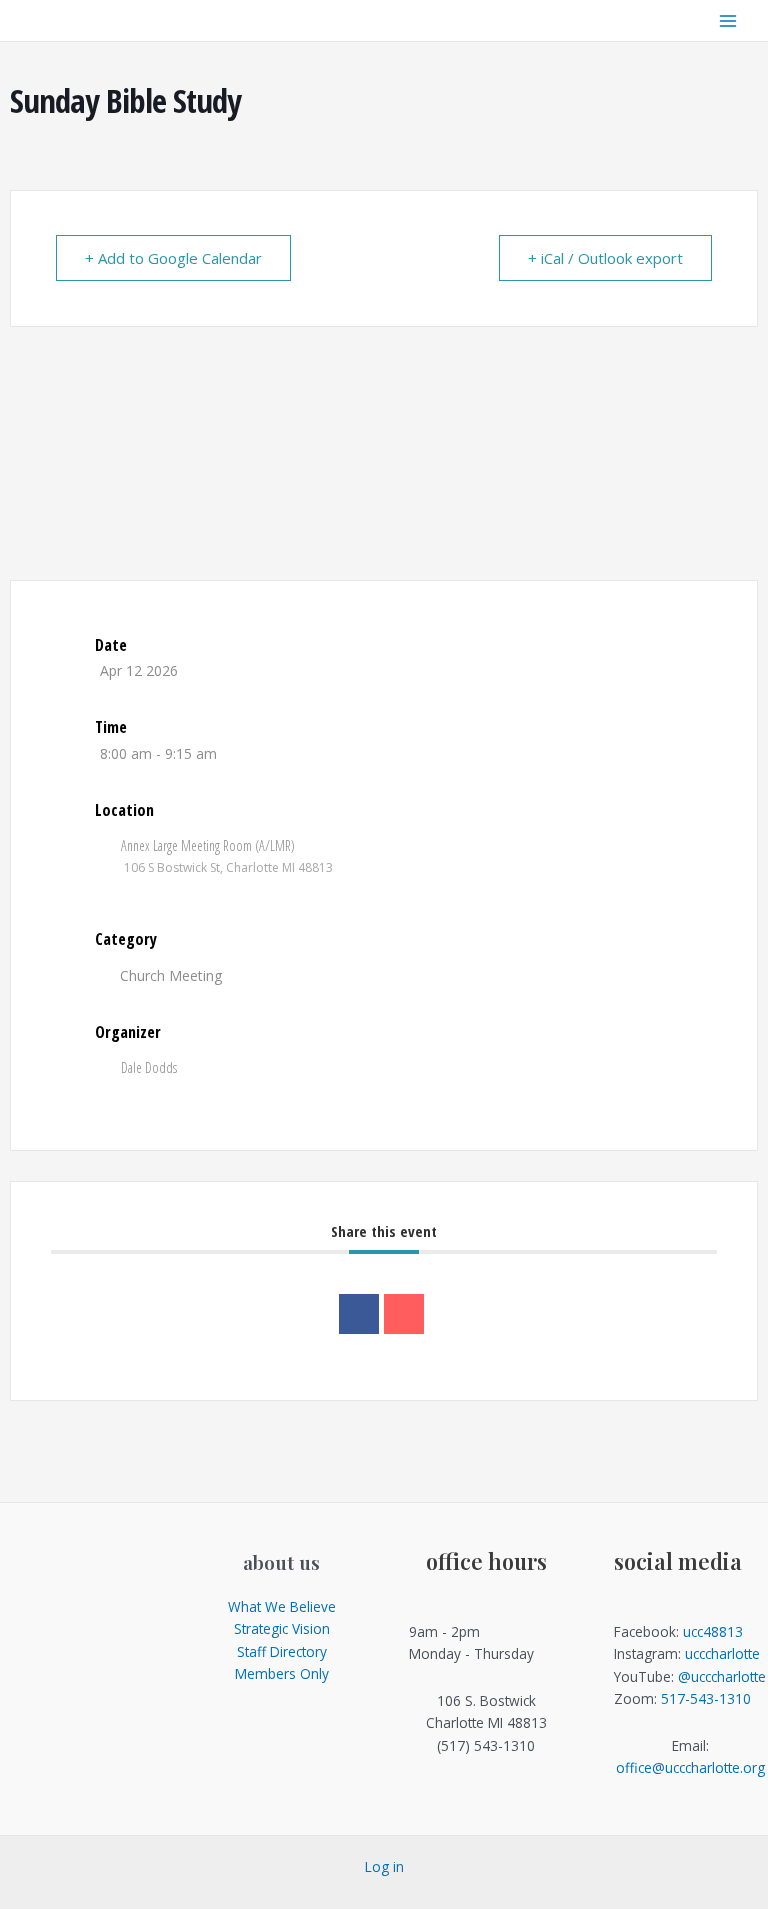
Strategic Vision (282, 1628)
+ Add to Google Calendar (173, 258)
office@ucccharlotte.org (690, 1767)
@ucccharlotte (722, 1676)
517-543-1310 (706, 1698)
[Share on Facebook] (359, 1314)
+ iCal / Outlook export (605, 258)
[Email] (404, 1314)
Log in (384, 1866)
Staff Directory (282, 1651)
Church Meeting (171, 975)
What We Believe (282, 1606)
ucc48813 (713, 1631)
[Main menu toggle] (728, 20)
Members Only (282, 1673)
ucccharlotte (722, 1653)
